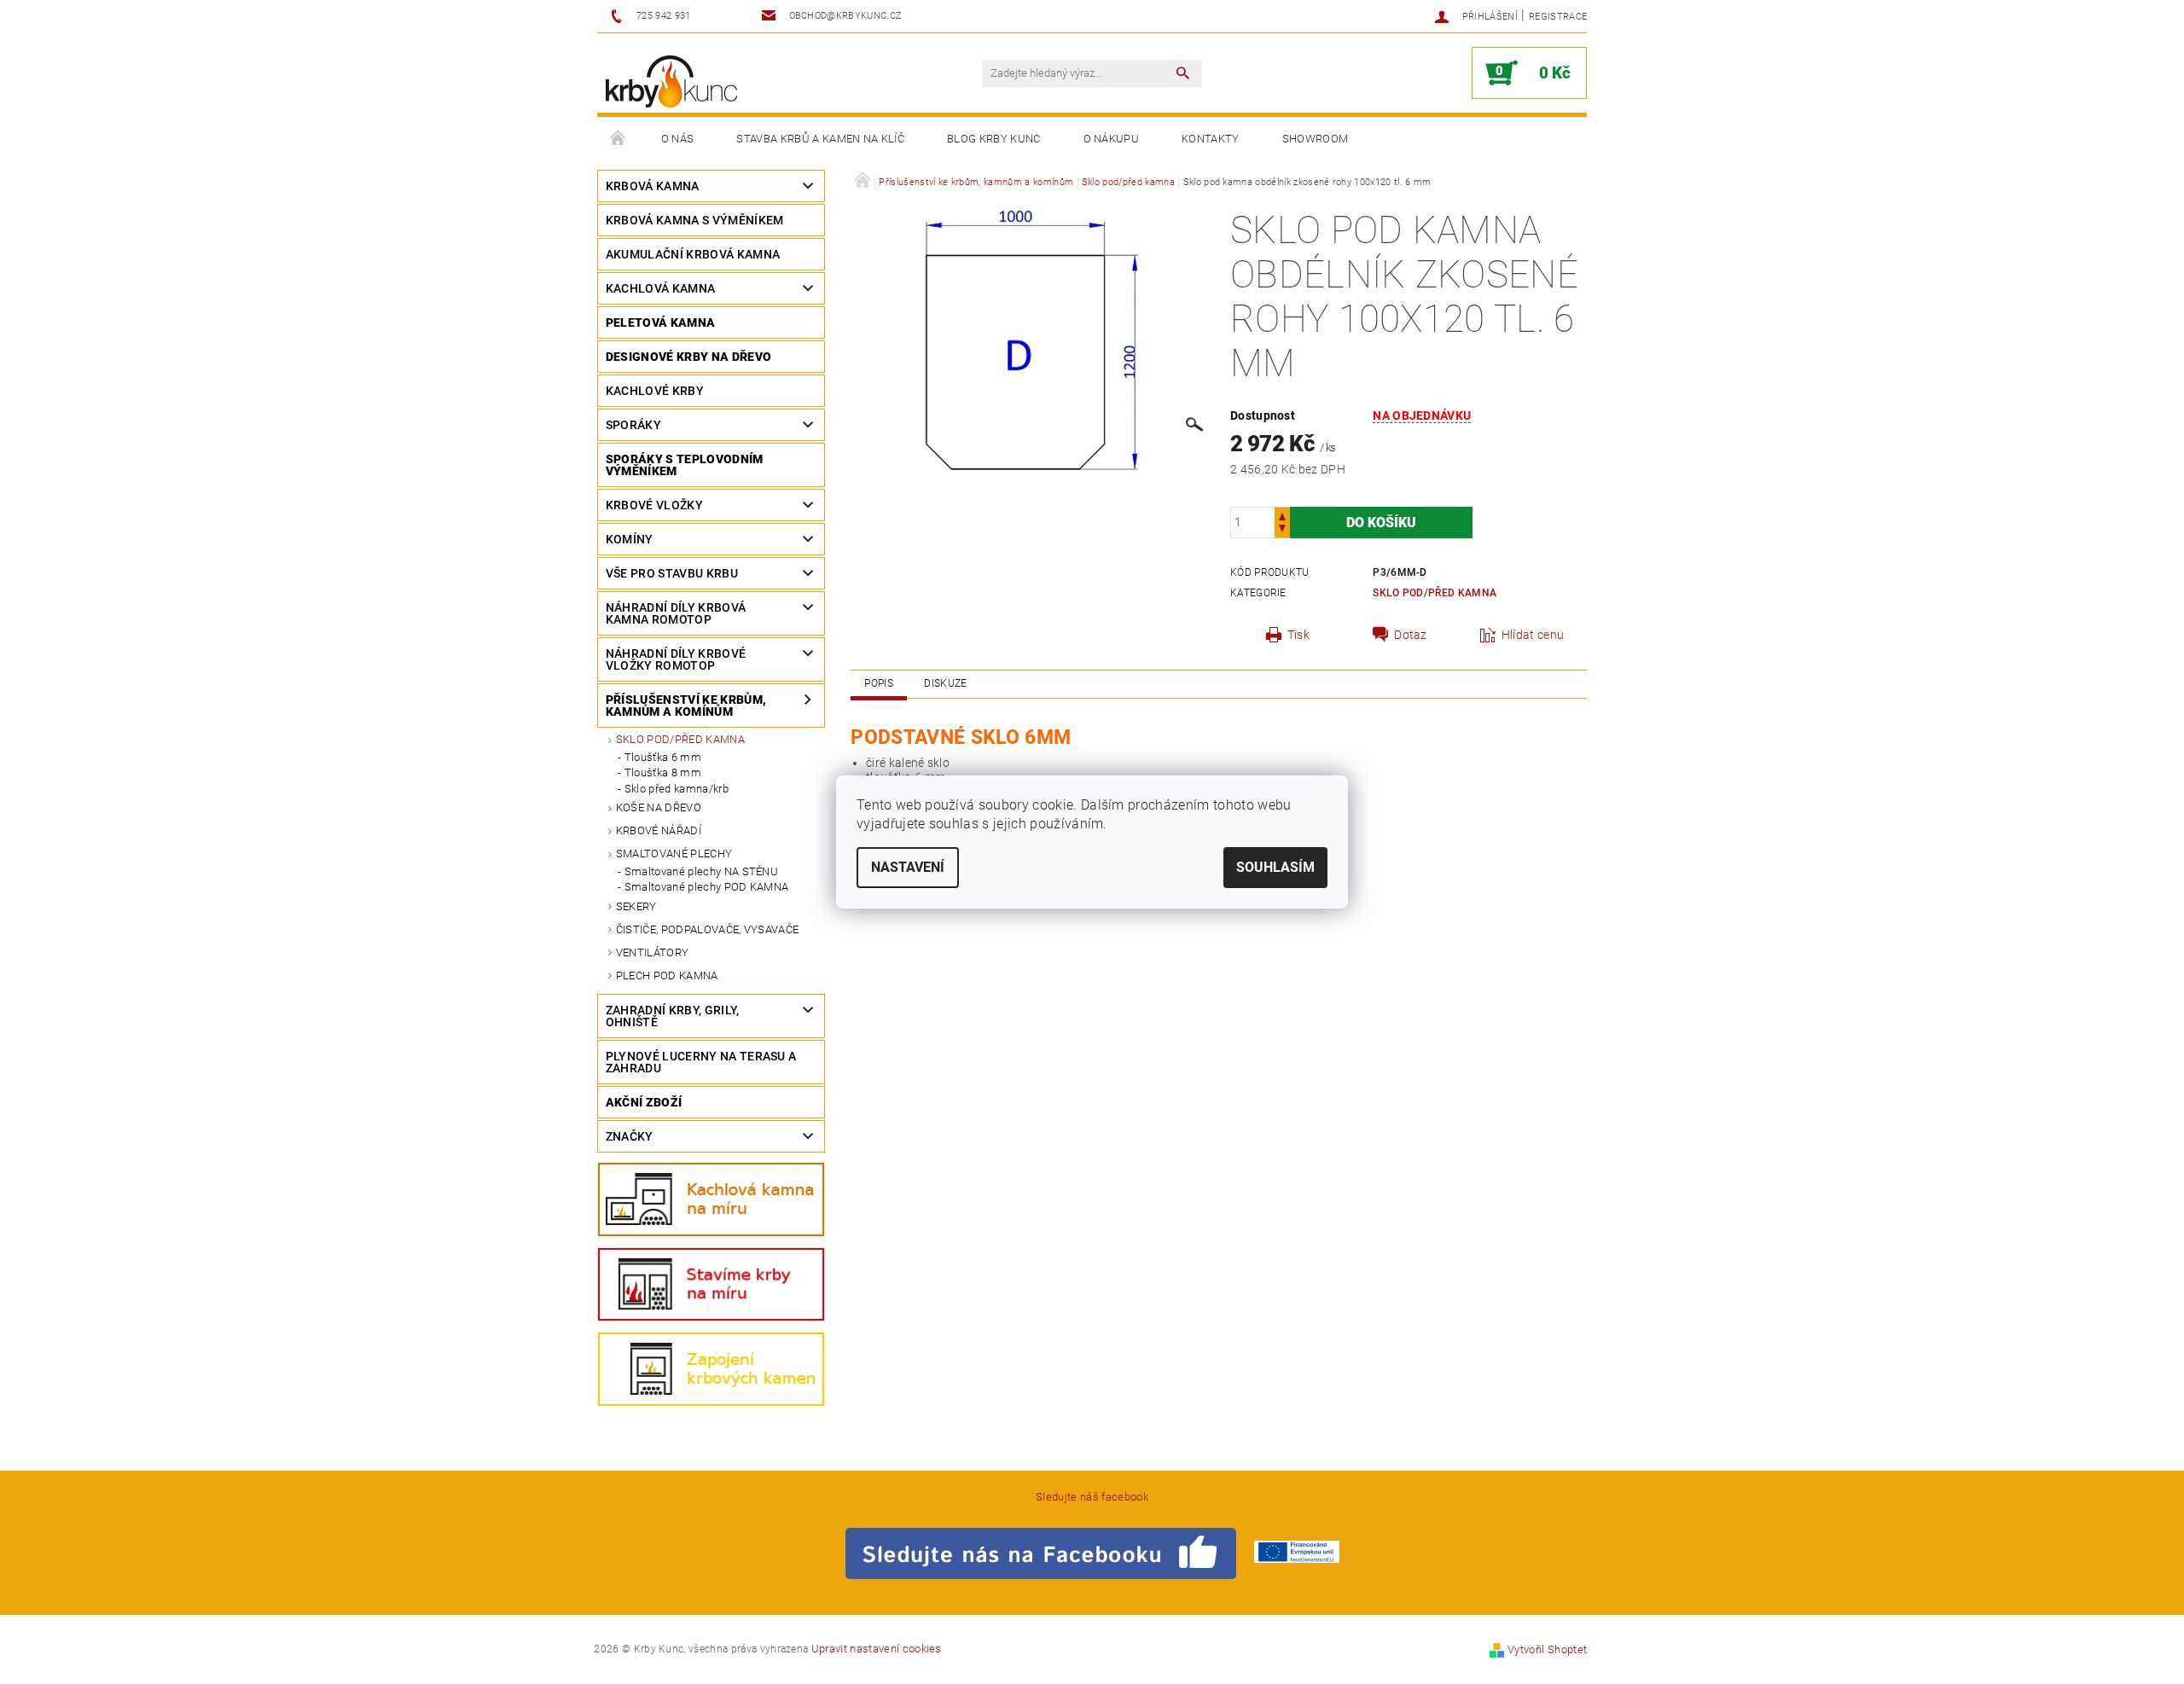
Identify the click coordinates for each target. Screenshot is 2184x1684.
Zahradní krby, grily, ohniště (673, 1016)
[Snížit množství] (1282, 530)
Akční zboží (644, 1102)
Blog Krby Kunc (993, 139)
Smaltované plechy (674, 854)
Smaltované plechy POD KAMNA (707, 887)
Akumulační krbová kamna (693, 254)
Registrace (1558, 17)
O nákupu (1112, 139)
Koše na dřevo (659, 807)
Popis (879, 683)
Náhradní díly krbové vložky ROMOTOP (676, 659)
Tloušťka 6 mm (663, 757)
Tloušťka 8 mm (663, 772)
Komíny (630, 539)
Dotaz (1411, 635)
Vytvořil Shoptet (1547, 1649)
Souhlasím (1275, 867)
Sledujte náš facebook (1092, 1497)
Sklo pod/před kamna (680, 739)
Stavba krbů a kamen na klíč (820, 139)
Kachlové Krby (655, 391)
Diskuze (945, 683)
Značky (630, 1136)
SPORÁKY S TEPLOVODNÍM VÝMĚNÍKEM (685, 465)
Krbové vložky (654, 505)
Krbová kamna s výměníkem (695, 220)
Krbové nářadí (659, 830)
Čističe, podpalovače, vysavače (708, 929)
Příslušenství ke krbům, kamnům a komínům (686, 706)
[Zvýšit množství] (1282, 515)
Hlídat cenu (1533, 635)
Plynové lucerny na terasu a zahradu (701, 1062)
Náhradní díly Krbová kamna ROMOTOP (676, 613)
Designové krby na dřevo (688, 357)
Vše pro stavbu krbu (672, 573)
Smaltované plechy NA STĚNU (701, 871)
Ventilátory (653, 952)
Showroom (1316, 139)
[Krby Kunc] (671, 81)
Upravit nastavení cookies (877, 1649)
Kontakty (1211, 139)
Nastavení (908, 867)
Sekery (636, 906)
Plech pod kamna (667, 976)
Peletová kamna (660, 322)
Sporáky (633, 425)
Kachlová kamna (660, 288)
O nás (678, 139)
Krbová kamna (653, 186)
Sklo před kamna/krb (677, 789)
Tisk (1298, 635)
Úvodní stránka (619, 139)
